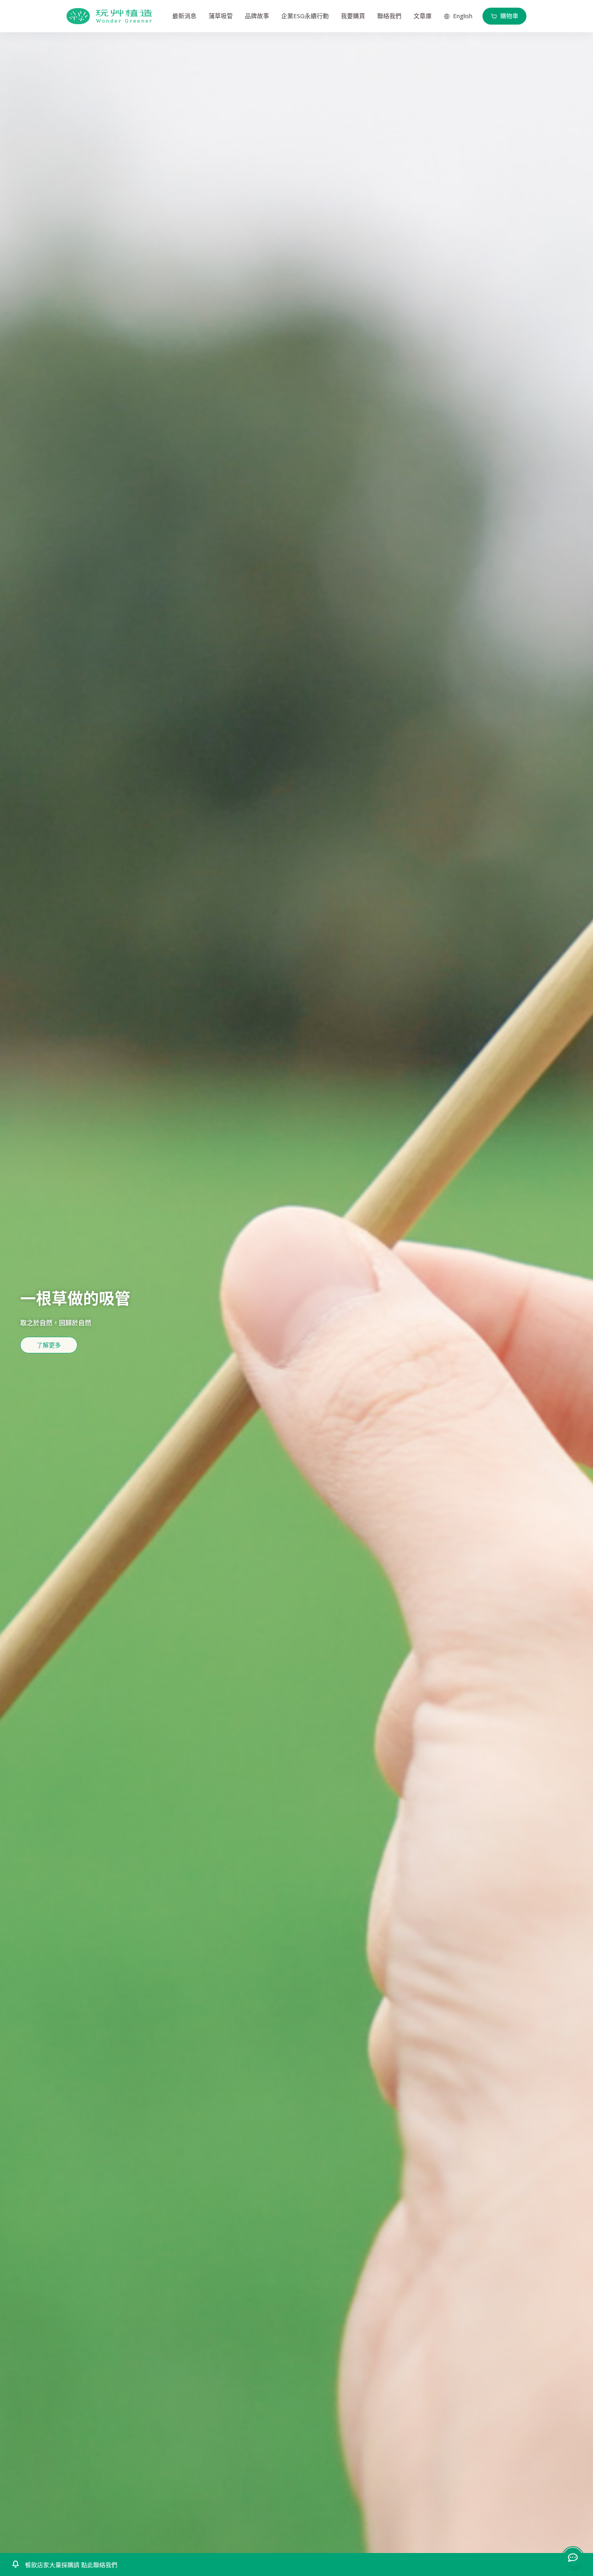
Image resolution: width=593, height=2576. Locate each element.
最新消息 (184, 16)
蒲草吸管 (221, 16)
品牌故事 (257, 16)
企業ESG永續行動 (305, 16)
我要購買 (353, 16)
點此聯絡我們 (98, 2565)
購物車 (509, 16)
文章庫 (423, 16)
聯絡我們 (389, 16)
